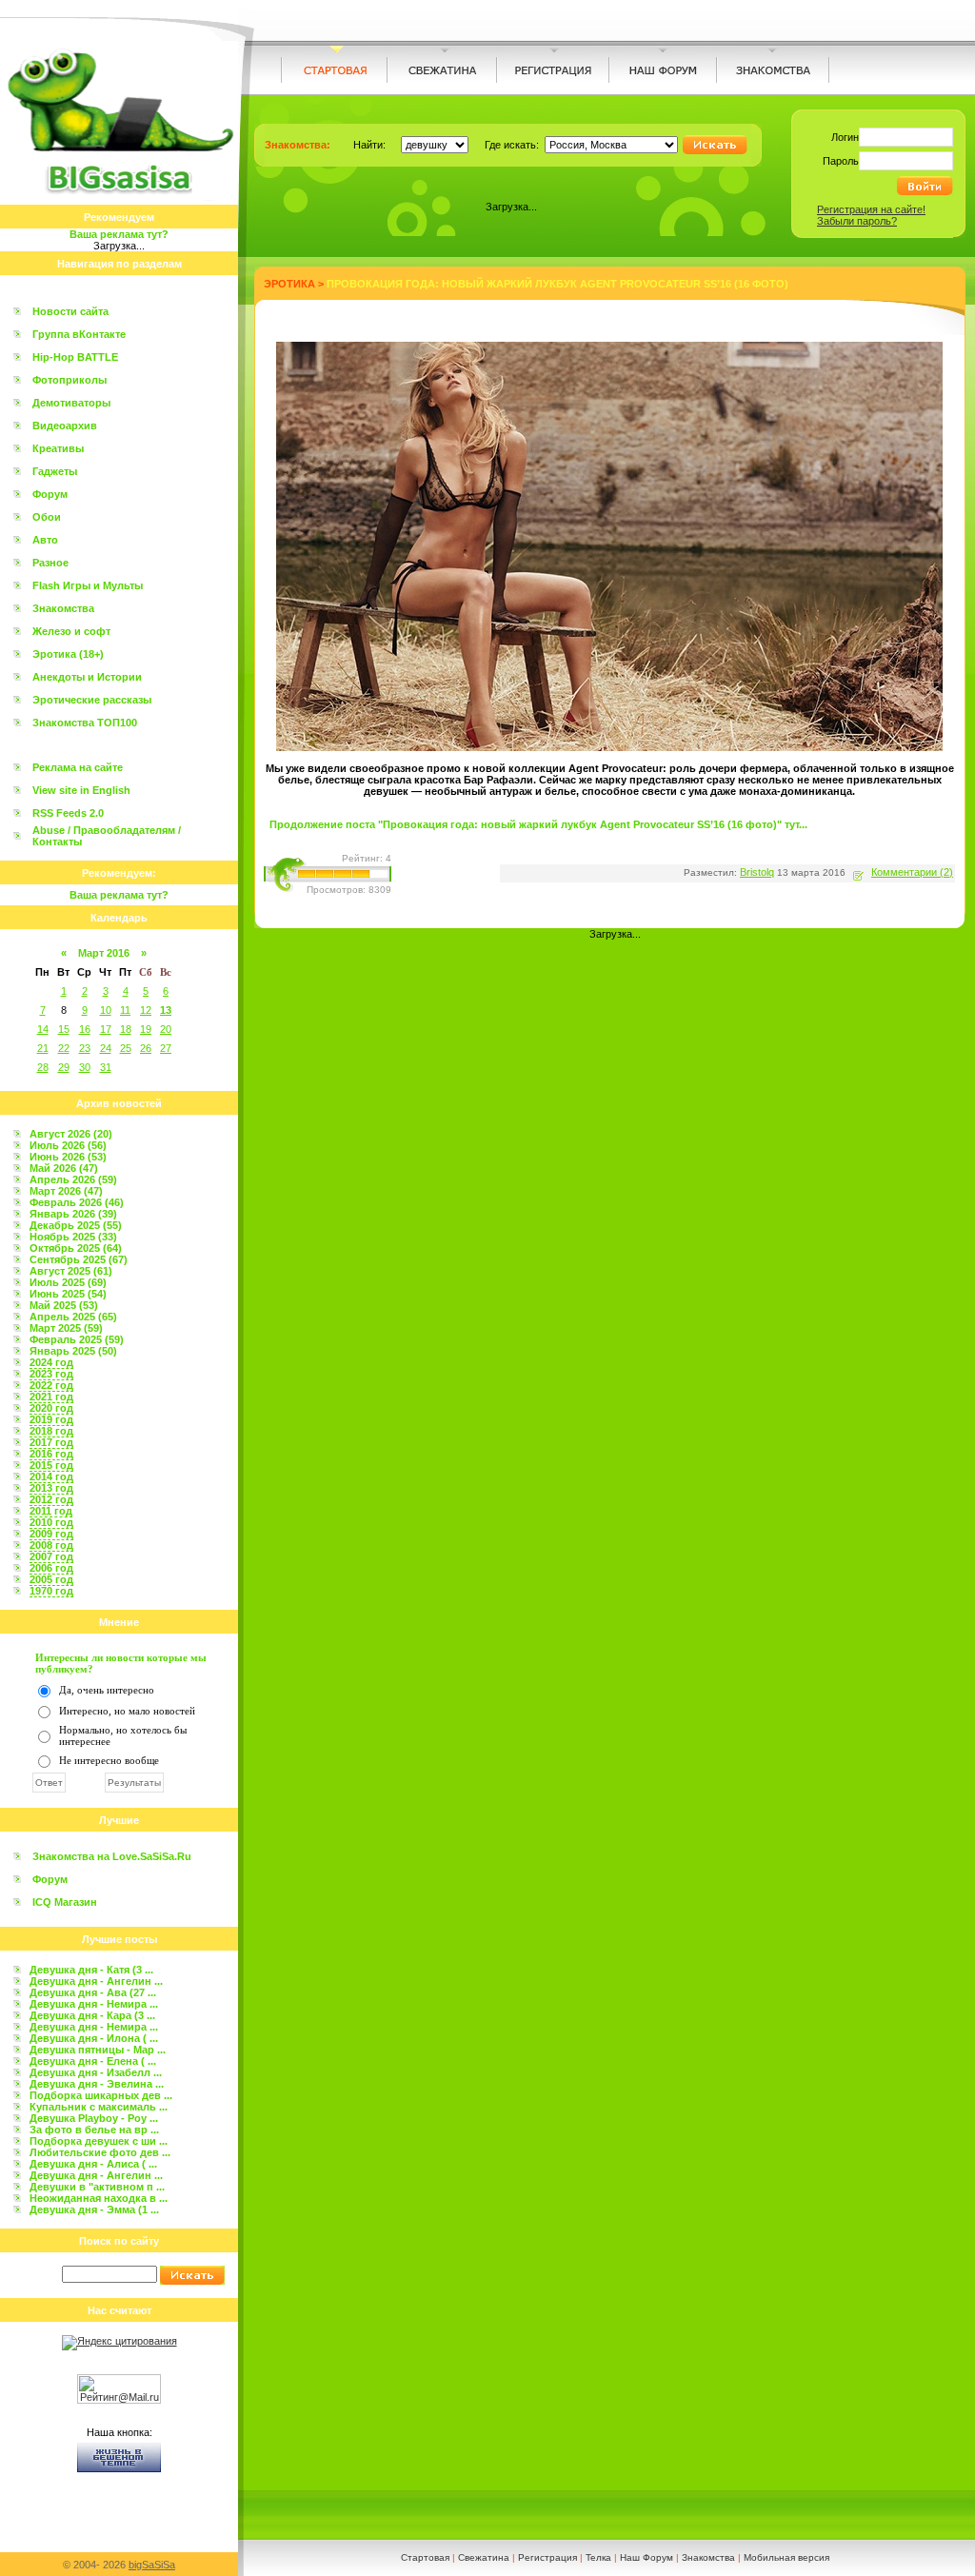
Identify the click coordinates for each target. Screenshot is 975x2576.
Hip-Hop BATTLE (75, 357)
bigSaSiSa (152, 2565)
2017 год (51, 1442)
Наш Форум (647, 2557)
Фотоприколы (70, 380)
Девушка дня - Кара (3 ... (92, 2015)
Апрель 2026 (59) (73, 1179)
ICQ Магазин (65, 1902)
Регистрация (547, 2557)
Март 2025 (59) (66, 1328)
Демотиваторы (71, 403)
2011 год (51, 1511)
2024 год (51, 1362)
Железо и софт (71, 631)
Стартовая (425, 2557)
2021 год (51, 1397)
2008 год (51, 1545)
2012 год (51, 1499)
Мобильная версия (786, 2557)
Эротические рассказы (92, 700)
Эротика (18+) (68, 654)
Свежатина (484, 2557)
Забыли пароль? (857, 221)
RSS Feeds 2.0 (68, 813)
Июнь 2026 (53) (68, 1157)
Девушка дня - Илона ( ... (94, 2038)
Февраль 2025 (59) (77, 1339)
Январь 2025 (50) (73, 1351)
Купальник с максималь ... (99, 2107)
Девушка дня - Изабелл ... (96, 2072)
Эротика (289, 284)
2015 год (51, 1465)
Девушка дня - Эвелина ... (97, 2084)
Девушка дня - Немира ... (94, 2004)
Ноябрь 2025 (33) (73, 1237)
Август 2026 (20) (71, 1134)
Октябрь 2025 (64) (76, 1248)
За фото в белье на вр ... (94, 2130)
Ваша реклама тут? (119, 234)
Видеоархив (65, 426)
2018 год (51, 1431)
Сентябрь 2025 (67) (79, 1259)
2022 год (51, 1385)
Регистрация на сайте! (871, 209)
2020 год (51, 1408)
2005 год (51, 1579)
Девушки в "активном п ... (97, 2187)
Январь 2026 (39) (73, 1214)
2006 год (51, 1568)
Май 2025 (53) (64, 1305)
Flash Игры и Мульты (88, 585)
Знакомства (63, 608)
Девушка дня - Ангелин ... (96, 1981)
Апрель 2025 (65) (73, 1317)
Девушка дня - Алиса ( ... (93, 2164)
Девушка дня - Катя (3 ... (91, 1970)
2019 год (51, 1419)
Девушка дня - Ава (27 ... (93, 1992)
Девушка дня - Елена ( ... (93, 2061)
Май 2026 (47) (64, 1168)
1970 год (51, 1591)
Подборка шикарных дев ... (101, 2095)
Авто (45, 540)
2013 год (51, 1488)
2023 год (51, 1374)
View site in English (81, 790)
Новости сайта (70, 311)
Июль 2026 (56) (68, 1145)
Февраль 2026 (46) (77, 1202)
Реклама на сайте (78, 767)
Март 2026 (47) (66, 1191)
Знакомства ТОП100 (85, 723)
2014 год (51, 1476)
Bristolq (757, 872)
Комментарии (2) (912, 872)
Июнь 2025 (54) (68, 1294)
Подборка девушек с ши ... (99, 2141)
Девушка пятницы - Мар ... (98, 2050)
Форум (50, 494)
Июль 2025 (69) (68, 1282)
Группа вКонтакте (79, 334)
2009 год (51, 1534)
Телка (598, 2557)
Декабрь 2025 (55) (76, 1225)
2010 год (51, 1522)
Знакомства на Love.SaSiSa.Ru (112, 1856)
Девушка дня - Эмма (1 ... (94, 2209)
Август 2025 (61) (71, 1271)
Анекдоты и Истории (87, 677)
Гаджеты (55, 471)
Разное (50, 563)
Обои (47, 517)
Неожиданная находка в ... (99, 2198)
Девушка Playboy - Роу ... (94, 2118)
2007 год (51, 1556)
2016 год (51, 1454)
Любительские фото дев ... (100, 2152)
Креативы (58, 448)
